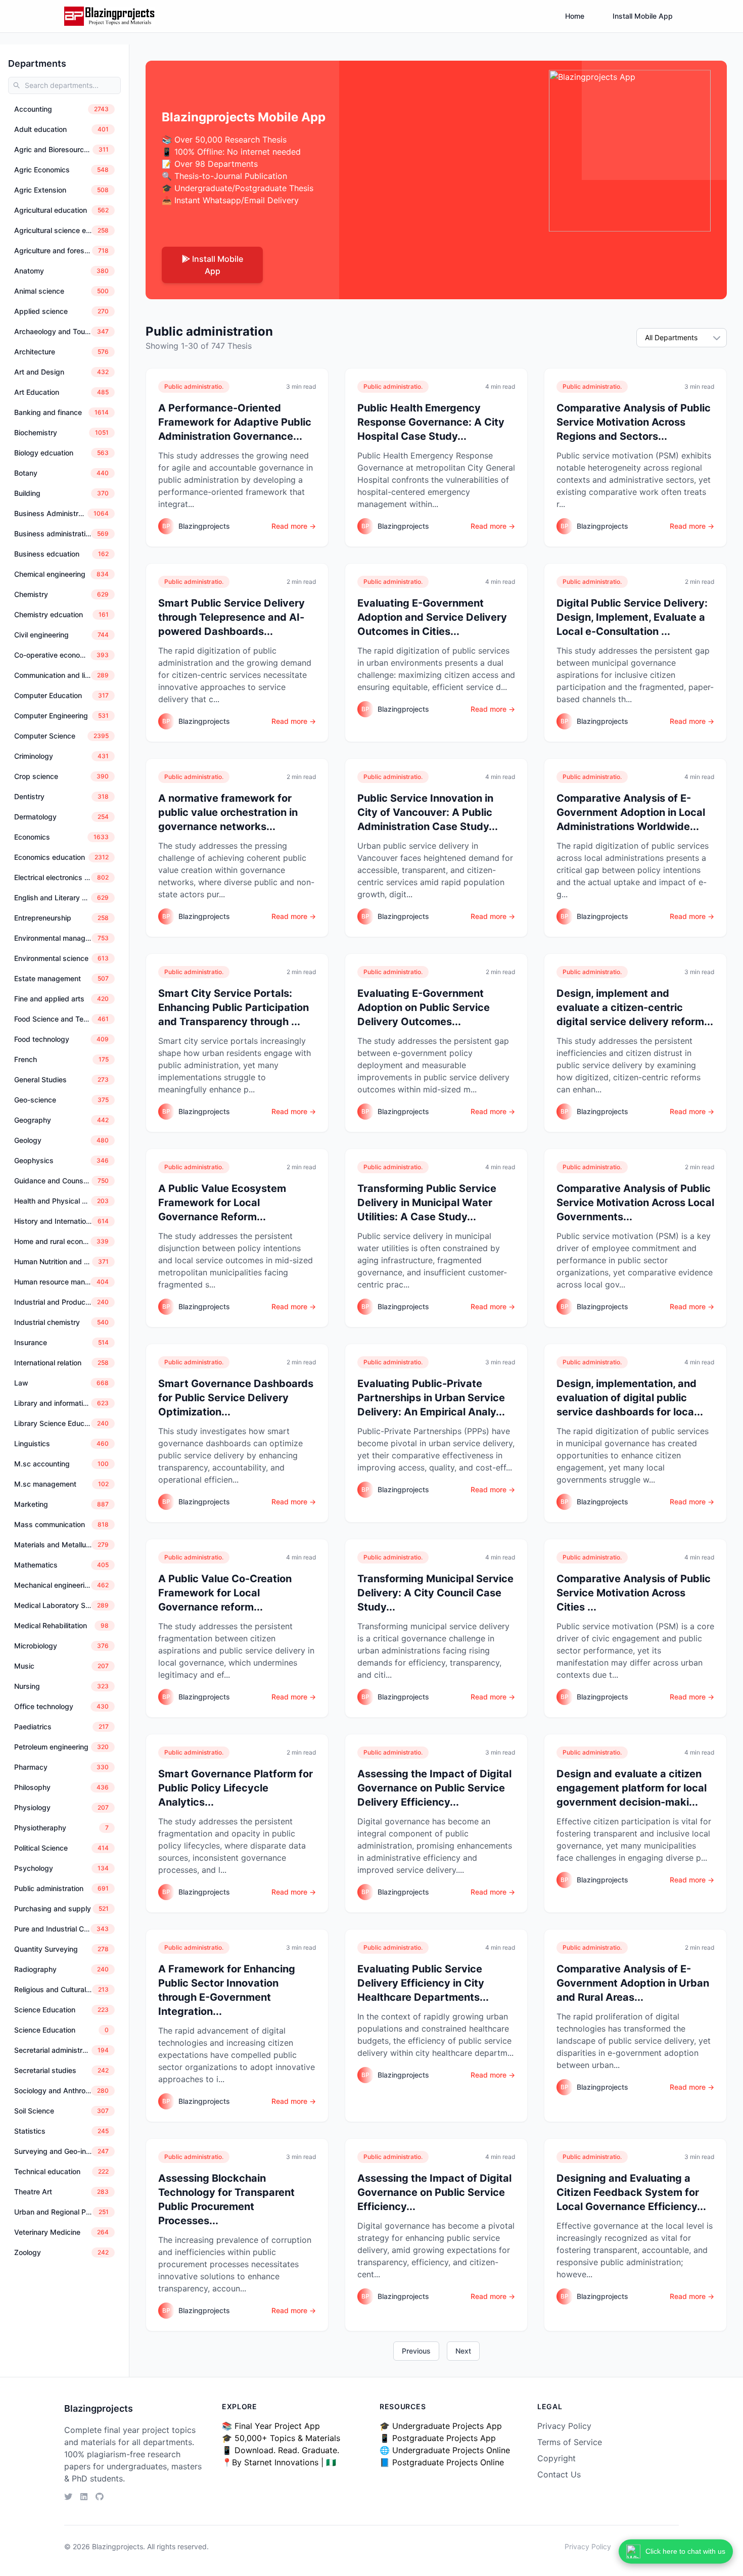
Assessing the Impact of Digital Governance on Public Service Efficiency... (434, 2192)
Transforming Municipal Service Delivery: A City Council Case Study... (435, 1593)
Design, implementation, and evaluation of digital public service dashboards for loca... (630, 1398)
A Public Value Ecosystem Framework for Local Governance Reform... (222, 1203)
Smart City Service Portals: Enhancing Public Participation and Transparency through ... (234, 1007)
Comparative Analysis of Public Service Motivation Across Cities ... (634, 1593)
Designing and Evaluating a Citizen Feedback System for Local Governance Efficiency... (631, 2192)
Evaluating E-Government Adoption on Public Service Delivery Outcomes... (424, 1007)
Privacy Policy (564, 2426)
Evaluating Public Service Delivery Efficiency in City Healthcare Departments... (423, 1983)
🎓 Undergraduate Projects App (441, 2426)
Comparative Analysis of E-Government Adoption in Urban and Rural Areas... (633, 1983)
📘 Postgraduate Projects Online (442, 2462)
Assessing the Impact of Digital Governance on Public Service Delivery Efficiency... (434, 1788)
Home (575, 16)
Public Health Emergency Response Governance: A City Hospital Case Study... (431, 422)
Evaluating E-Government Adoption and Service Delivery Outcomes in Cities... (432, 617)
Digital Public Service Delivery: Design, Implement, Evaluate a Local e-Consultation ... (632, 617)
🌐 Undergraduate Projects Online (445, 2450)
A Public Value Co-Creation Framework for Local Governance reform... (225, 1593)
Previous (416, 2351)
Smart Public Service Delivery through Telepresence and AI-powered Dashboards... (231, 617)
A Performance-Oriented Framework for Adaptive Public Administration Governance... (235, 422)
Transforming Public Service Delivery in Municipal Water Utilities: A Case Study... (427, 1203)
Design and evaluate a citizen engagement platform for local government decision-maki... (632, 1788)
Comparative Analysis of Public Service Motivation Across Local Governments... (635, 1203)
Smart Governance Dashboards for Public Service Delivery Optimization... (236, 1398)
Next (463, 2351)
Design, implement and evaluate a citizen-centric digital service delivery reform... (635, 1007)
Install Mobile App (643, 16)
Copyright (556, 2458)
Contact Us (559, 2474)
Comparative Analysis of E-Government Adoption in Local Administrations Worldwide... (631, 812)
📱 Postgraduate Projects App (438, 2438)
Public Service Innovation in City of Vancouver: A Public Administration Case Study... (428, 812)
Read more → (294, 526)
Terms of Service (570, 2442)
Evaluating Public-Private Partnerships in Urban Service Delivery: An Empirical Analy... (431, 1398)
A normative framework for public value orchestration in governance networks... (228, 812)
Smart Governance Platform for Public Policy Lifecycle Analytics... (236, 1788)
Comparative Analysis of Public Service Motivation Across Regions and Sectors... (634, 422)
